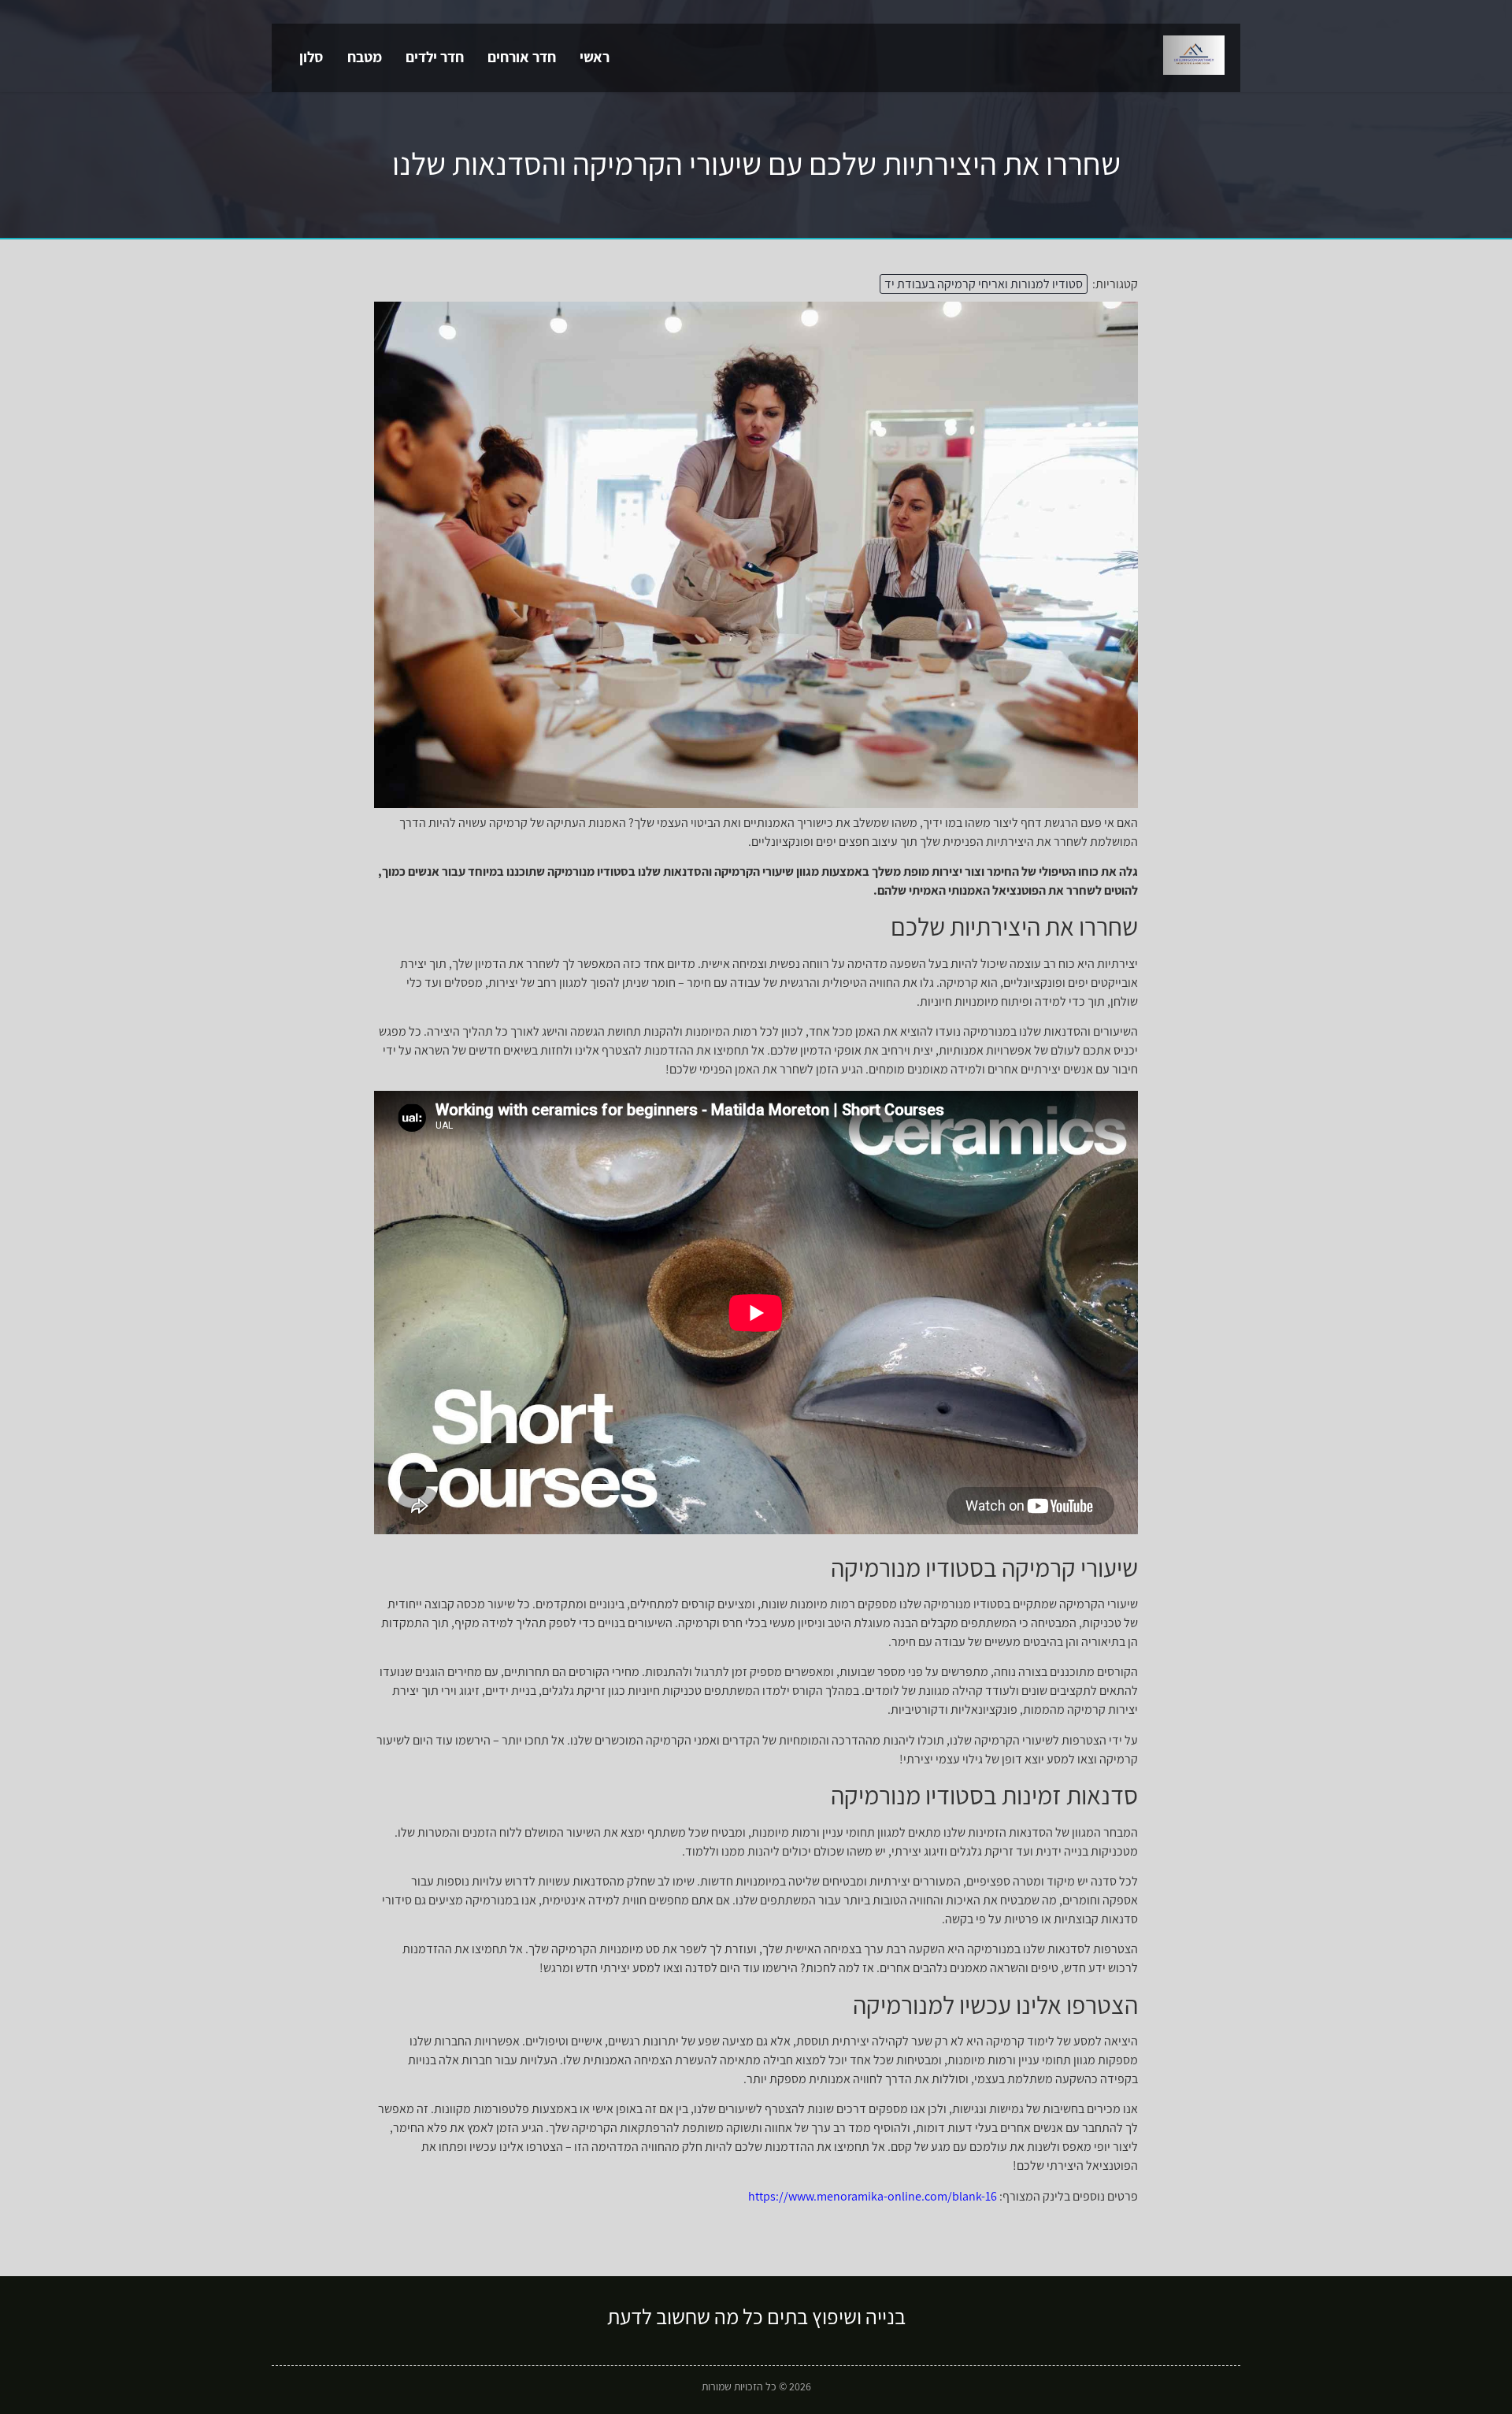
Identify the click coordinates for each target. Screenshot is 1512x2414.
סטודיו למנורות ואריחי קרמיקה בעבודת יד (984, 284)
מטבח (365, 57)
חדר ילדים (435, 57)
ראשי (595, 57)
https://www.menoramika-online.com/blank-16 (873, 2196)
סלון (311, 57)
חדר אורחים (522, 57)
